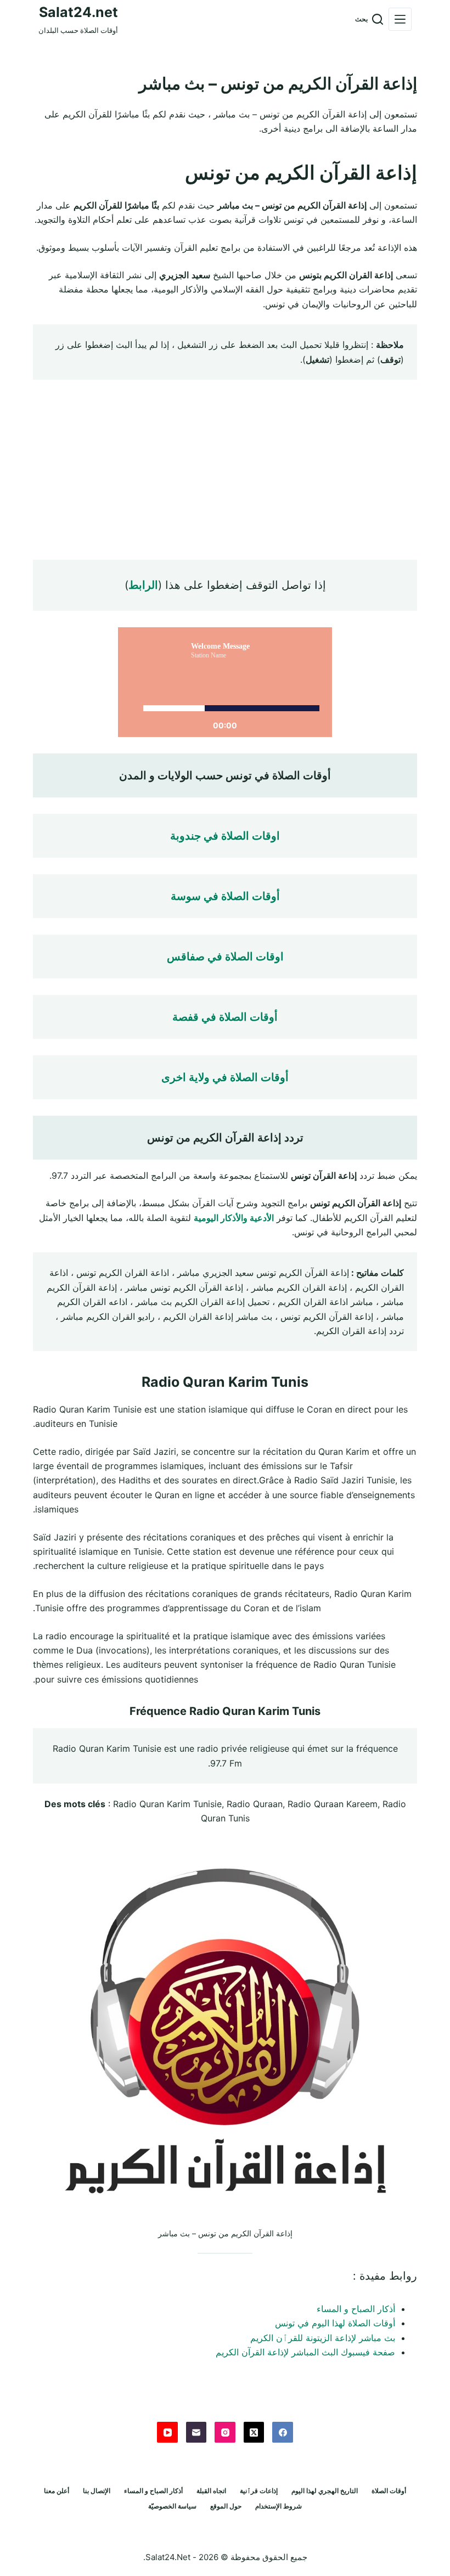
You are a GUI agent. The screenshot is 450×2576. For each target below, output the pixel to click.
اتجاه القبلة (211, 2491)
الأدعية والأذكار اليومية (234, 1218)
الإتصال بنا (97, 2491)
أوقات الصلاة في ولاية (237, 1077)
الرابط (143, 585)
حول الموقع (226, 2506)
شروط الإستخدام (279, 2506)
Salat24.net (78, 12)
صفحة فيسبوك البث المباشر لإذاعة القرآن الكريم (305, 2352)
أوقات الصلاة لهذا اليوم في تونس (335, 2323)
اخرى (174, 1077)
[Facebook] (283, 2432)
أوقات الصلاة (389, 2491)
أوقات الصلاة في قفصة (225, 1017)
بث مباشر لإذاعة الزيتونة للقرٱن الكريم (323, 2338)
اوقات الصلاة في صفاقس (225, 957)
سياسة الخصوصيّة (172, 2506)
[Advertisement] (225, 470)
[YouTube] (167, 2432)
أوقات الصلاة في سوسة (225, 896)
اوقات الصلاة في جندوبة (225, 836)
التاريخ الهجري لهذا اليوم (325, 2491)
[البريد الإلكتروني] (196, 2432)
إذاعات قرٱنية (259, 2491)
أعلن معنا (57, 2491)
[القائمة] (400, 19)
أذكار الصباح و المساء (356, 2309)
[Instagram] (225, 2432)
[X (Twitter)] (254, 2432)
